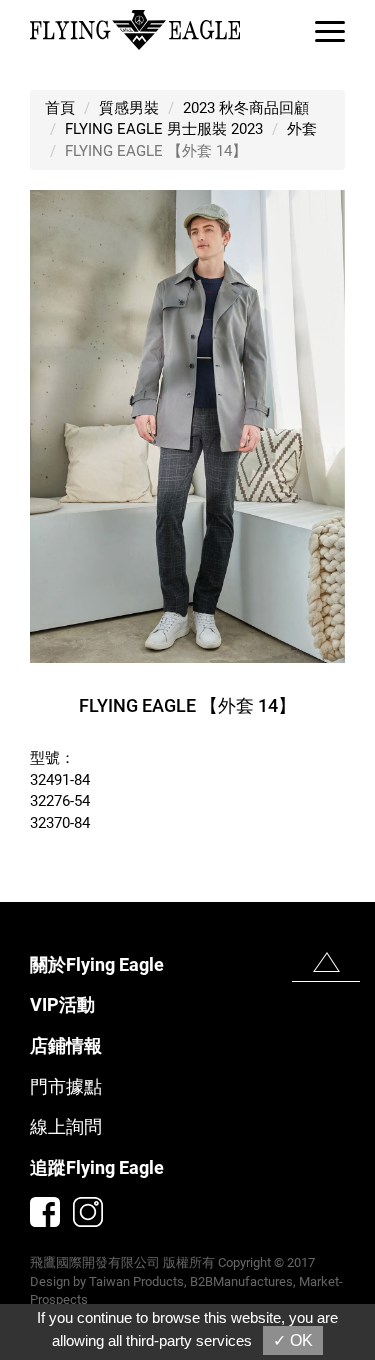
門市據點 (66, 1086)
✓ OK (293, 1340)
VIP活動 (62, 1004)
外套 (302, 129)
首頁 (60, 108)
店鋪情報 (66, 1045)
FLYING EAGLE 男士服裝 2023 (164, 129)
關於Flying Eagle (97, 964)
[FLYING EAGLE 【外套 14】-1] (187, 425)
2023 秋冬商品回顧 (246, 108)
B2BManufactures (241, 1281)
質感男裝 (129, 108)
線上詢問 (66, 1126)
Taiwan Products (136, 1281)
